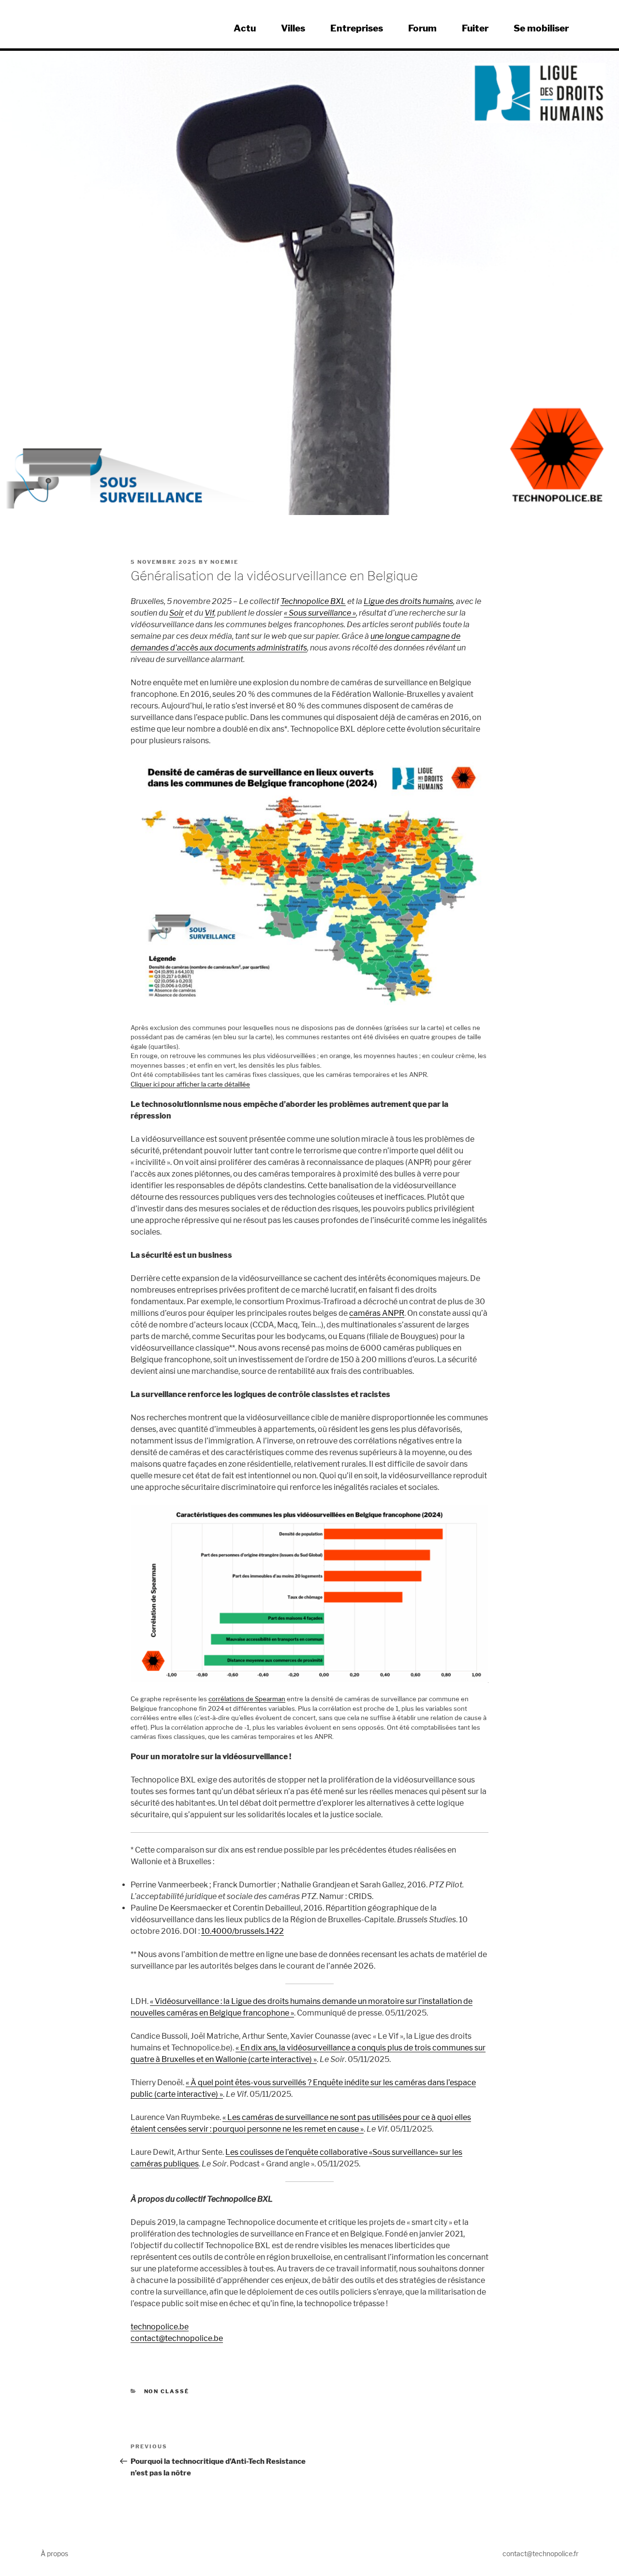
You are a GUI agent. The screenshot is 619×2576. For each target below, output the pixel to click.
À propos (54, 2554)
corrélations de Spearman (247, 1699)
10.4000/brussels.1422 (243, 1931)
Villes (293, 28)
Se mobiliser (541, 28)
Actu (245, 28)
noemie (224, 562)
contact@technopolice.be (177, 2338)
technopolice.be (160, 2327)
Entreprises (357, 28)
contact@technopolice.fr (540, 2554)
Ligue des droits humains (408, 601)
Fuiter (475, 28)
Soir (177, 613)
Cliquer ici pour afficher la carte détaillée (190, 1084)
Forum (422, 28)
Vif (209, 613)
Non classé (167, 2391)
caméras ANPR (377, 1313)
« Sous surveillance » (320, 613)
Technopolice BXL (313, 601)
